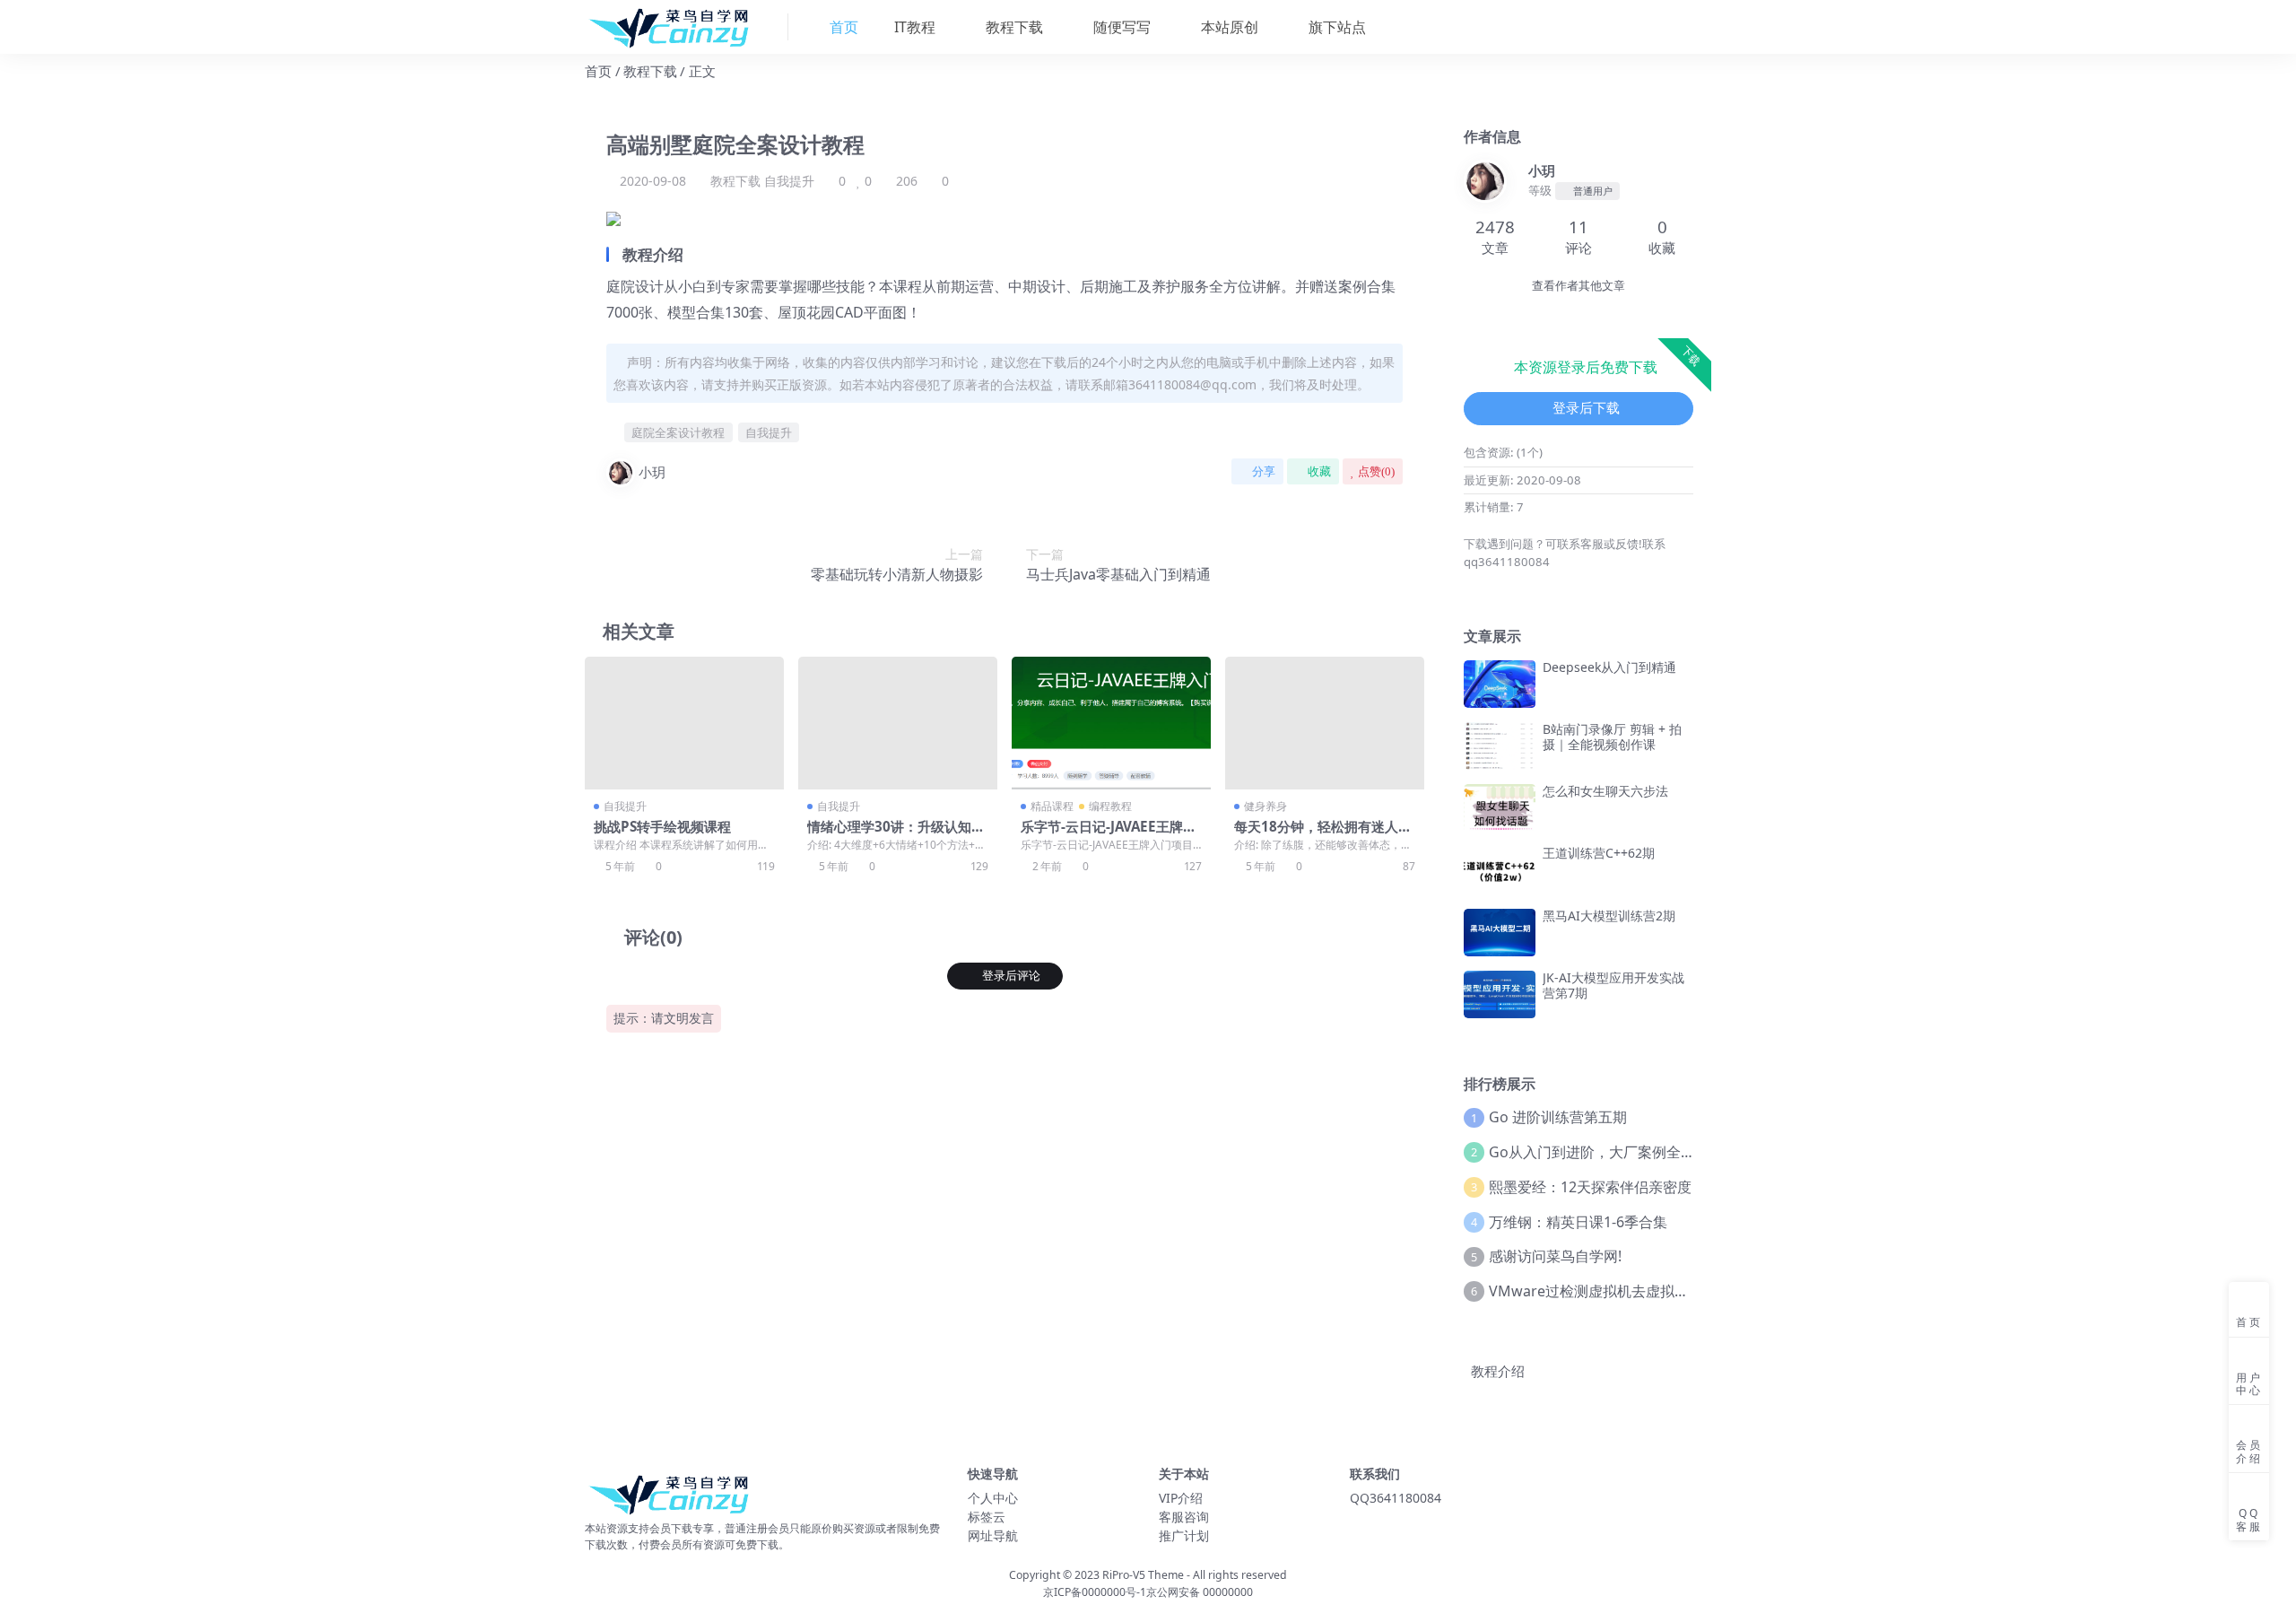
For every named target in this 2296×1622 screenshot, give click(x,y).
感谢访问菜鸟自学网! (1555, 1256)
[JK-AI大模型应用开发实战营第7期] (1500, 994)
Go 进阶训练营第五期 (1558, 1117)
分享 (1264, 471)
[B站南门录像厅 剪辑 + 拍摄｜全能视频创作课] (1500, 746)
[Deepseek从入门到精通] (1500, 684)
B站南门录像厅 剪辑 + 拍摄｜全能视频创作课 (1612, 737)
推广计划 (1184, 1535)
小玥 (652, 472)
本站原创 (1228, 27)
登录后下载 (1586, 408)
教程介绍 (1498, 1371)
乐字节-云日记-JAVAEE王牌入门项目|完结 (1109, 834)
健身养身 (1265, 806)
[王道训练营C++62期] (1500, 870)
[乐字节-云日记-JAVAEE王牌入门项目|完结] (1111, 723)
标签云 (987, 1517)
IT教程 (913, 27)
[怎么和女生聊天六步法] (1500, 808)
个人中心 (993, 1498)
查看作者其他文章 (1578, 286)
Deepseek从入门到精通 (1609, 667)
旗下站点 (1335, 27)
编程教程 (1110, 806)
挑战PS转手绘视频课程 (662, 826)
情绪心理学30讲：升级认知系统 (896, 834)
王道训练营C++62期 (1599, 853)
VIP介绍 (1181, 1498)
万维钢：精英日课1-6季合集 (1578, 1222)
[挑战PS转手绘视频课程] (684, 723)
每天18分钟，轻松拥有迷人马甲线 (1323, 834)
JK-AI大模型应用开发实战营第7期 (1613, 985)
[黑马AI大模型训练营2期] (1500, 933)
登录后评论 (1011, 976)
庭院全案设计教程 (678, 432)
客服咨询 (1184, 1517)
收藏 (1319, 471)
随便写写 (1120, 27)
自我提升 (789, 181)
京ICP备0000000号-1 (1095, 1592)
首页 (598, 71)
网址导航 (993, 1535)
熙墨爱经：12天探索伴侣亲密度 (1590, 1187)
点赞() (1376, 471)
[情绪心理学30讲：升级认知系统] (898, 723)
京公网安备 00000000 (1200, 1592)
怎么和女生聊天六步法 (1605, 791)
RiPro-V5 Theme (1143, 1575)
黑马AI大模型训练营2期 (1609, 916)
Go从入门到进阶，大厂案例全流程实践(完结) (1632, 1152)
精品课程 (1052, 806)
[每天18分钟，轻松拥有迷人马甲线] (1325, 723)
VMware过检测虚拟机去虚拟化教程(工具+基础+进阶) (1659, 1291)
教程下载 (1013, 27)
